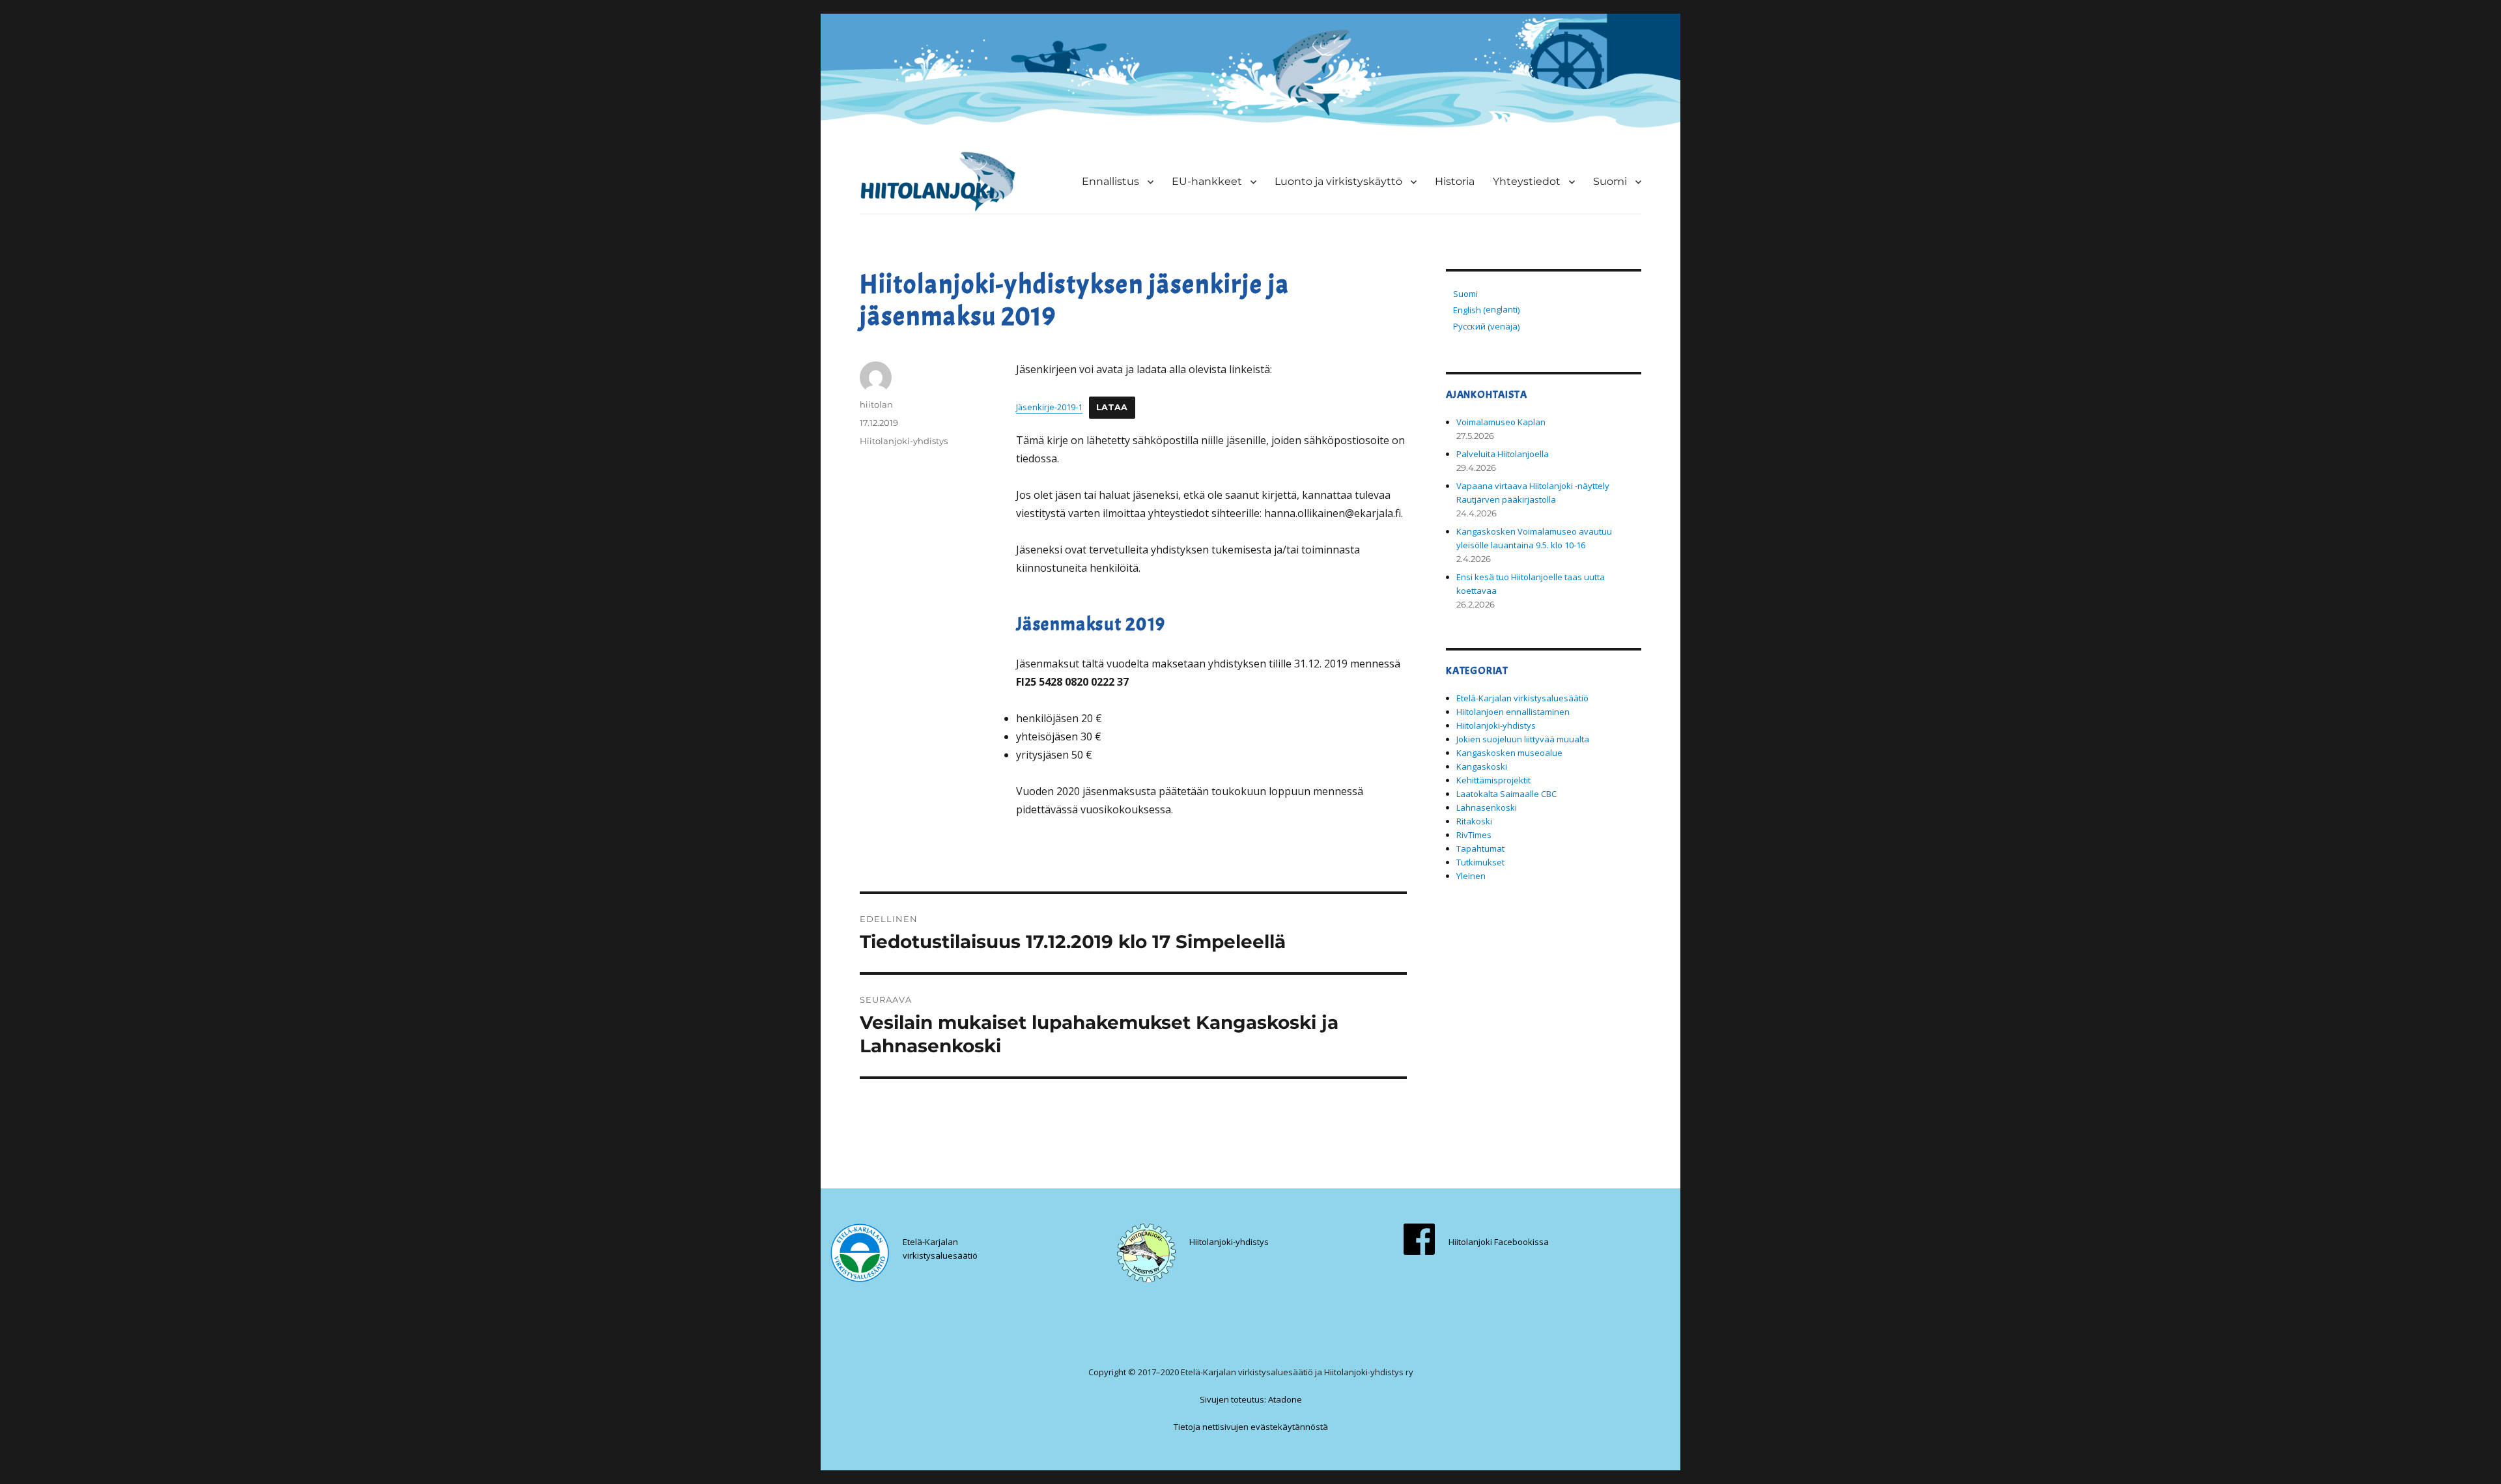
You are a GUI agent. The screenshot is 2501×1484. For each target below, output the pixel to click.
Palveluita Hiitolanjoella (1503, 454)
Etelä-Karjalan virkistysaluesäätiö (1522, 698)
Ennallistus (1110, 181)
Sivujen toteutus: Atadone (1251, 1399)
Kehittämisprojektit (1493, 780)
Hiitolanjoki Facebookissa (1499, 1242)
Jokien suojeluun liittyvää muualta (1523, 739)
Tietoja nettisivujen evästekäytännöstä (1251, 1427)
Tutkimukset (1480, 862)
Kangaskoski (1482, 766)
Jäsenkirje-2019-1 (1049, 407)
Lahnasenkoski (1487, 807)
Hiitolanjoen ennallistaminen (1513, 712)
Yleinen (1471, 876)
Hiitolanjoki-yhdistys (904, 441)
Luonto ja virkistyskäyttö (1338, 181)
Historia (1455, 181)
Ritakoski (1474, 821)
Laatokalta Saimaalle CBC (1506, 794)
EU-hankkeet (1207, 181)
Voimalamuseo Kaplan (1501, 422)
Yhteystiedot (1527, 181)
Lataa (1112, 407)
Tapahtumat (1480, 848)
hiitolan (876, 404)
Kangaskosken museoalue (1509, 753)
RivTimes (1474, 835)
